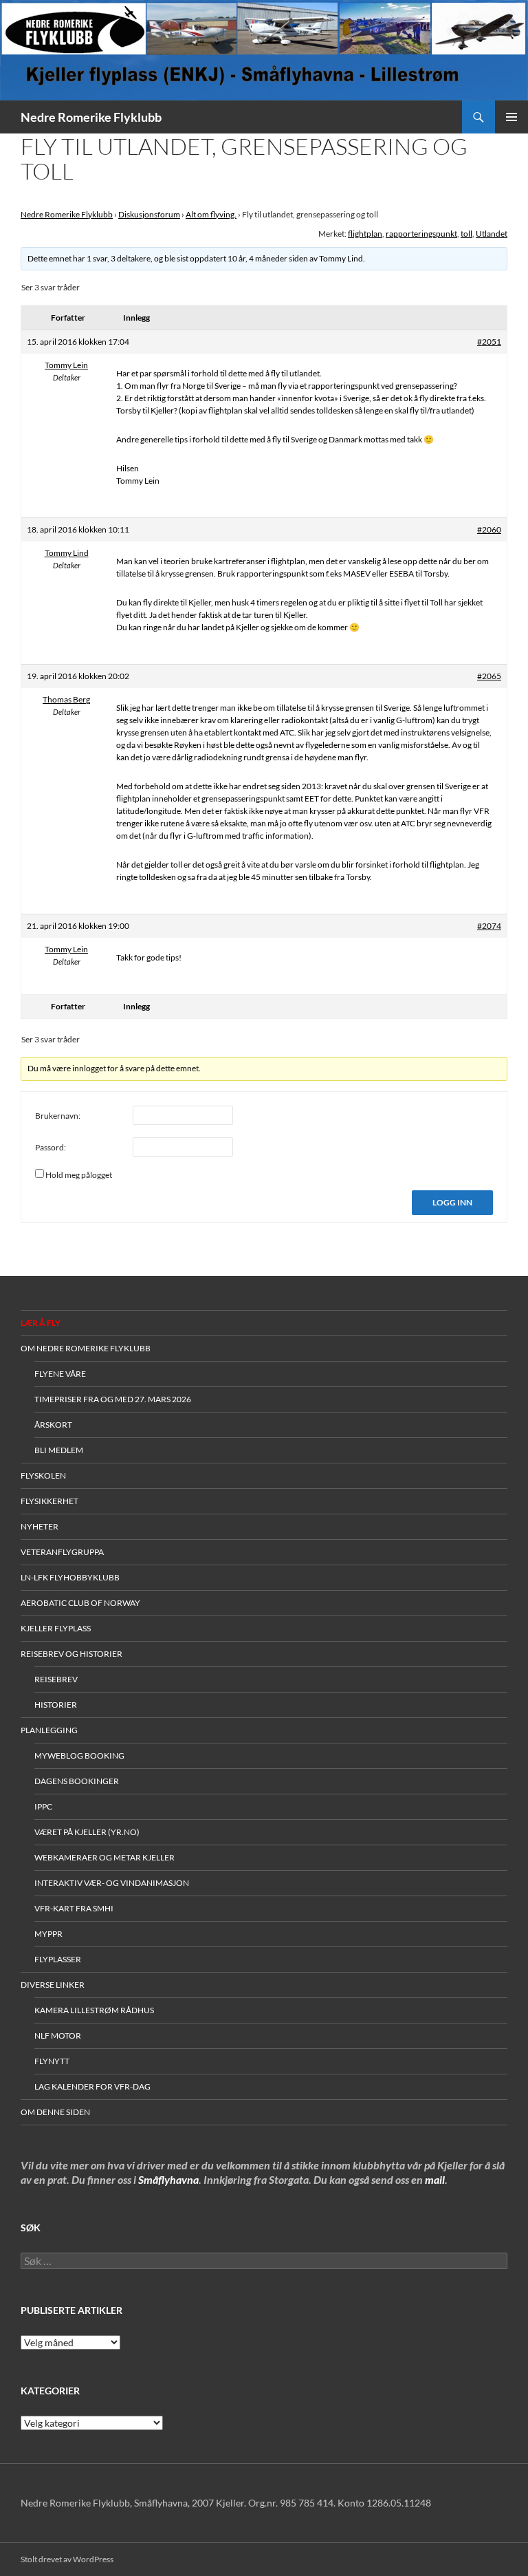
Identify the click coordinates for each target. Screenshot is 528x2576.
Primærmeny (511, 117)
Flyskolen (43, 1475)
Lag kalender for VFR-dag (92, 2086)
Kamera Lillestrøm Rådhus (94, 2010)
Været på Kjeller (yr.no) (87, 1832)
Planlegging (49, 1730)
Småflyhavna (168, 2179)
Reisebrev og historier (71, 1654)
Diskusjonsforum (149, 214)
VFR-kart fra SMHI (74, 1908)
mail (435, 2179)
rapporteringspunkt (421, 234)
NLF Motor (58, 2036)
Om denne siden (55, 2112)
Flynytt (52, 2061)
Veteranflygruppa (62, 1552)
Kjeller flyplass (56, 1628)
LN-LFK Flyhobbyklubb (70, 1577)
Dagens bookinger (77, 1781)
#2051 (489, 342)
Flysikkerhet (49, 1501)
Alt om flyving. (211, 214)
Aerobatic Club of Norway (80, 1603)
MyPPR (48, 1934)
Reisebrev (56, 1679)
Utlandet (492, 234)
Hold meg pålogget (79, 1175)
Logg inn (452, 1202)
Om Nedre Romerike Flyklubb (86, 1348)
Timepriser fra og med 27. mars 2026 (113, 1399)
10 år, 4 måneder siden (268, 258)
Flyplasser (58, 1959)
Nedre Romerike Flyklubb (91, 117)
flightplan (365, 234)
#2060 (489, 529)
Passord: (51, 1147)
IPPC (43, 1806)
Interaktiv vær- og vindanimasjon (112, 1883)
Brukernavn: (58, 1116)
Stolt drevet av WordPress (67, 2559)
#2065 (489, 676)
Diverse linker (53, 1985)
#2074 (489, 926)
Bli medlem (59, 1450)
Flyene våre (60, 1374)
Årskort (53, 1425)
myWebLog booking (79, 1756)
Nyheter (40, 1526)
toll (466, 234)
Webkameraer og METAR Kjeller (104, 1857)
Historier (56, 1705)
